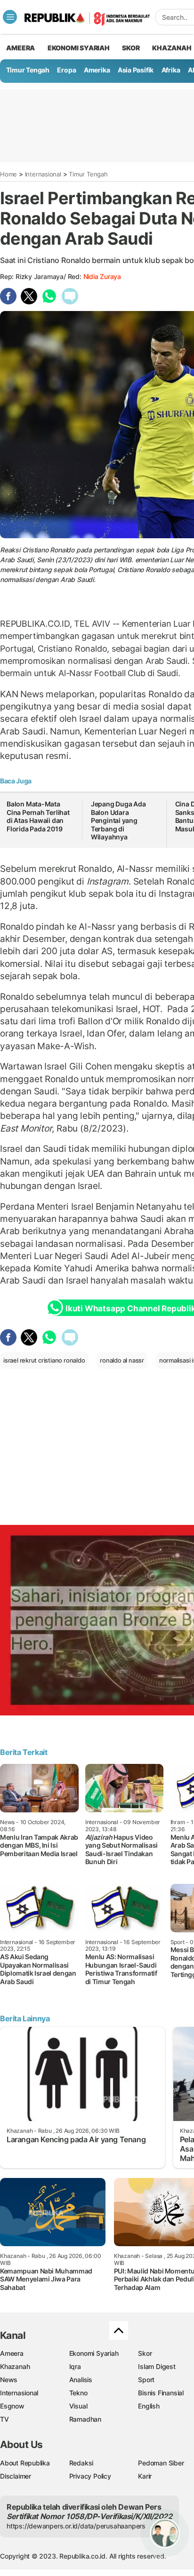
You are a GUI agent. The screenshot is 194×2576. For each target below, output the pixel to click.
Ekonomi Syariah (79, 48)
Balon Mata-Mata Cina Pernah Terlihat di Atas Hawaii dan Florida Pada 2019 (38, 816)
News (9, 2380)
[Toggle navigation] (10, 17)
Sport (146, 2380)
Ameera (12, 2353)
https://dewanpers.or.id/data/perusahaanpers (76, 2526)
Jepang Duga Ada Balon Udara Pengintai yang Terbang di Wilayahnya (118, 820)
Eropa (66, 70)
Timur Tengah (28, 70)
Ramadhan (85, 2419)
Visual (78, 2406)
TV (4, 2419)
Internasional (43, 174)
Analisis (81, 2380)
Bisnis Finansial (161, 2393)
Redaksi (81, 2463)
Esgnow (12, 2406)
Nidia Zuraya (102, 276)
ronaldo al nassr (122, 1360)
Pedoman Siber (161, 2463)
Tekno (78, 2393)
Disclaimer (16, 2476)
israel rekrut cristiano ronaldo (44, 1360)
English (149, 2406)
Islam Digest (157, 2366)
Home (8, 174)
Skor (145, 2353)
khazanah (172, 48)
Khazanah (15, 2366)
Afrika (171, 70)
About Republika (25, 2463)
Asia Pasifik (136, 70)
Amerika (97, 70)
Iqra (75, 2366)
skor (131, 48)
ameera (20, 48)
